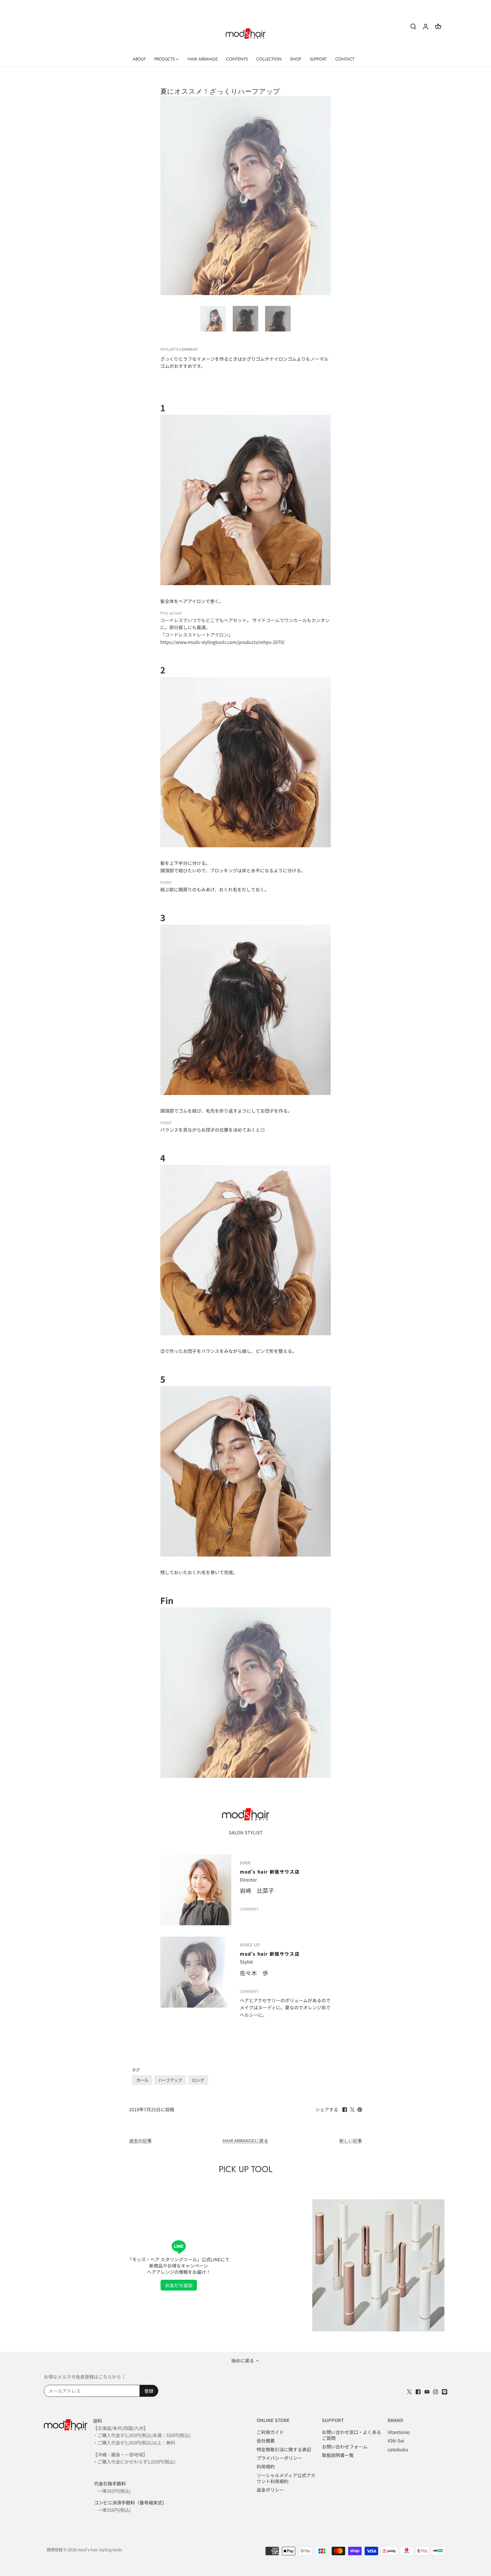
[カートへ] (438, 26)
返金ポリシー (270, 2490)
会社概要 (266, 2441)
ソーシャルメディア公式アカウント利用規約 (286, 2478)
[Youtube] (427, 2391)
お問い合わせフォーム (345, 2446)
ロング (198, 2080)
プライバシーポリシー (279, 2458)
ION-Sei (396, 2441)
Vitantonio (399, 2432)
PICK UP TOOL (246, 2169)
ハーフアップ (170, 2080)
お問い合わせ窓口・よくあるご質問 (351, 2435)
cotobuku (398, 2449)
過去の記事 (140, 2141)
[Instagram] (435, 2391)
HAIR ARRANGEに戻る (245, 2141)
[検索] (413, 26)
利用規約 (266, 2466)
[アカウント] (426, 26)
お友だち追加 (179, 2285)
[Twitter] (409, 2391)
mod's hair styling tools (100, 2549)
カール (142, 2080)
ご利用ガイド (270, 2432)
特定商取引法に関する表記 (284, 2449)
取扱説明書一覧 (338, 2455)
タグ (136, 2070)
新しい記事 (351, 2141)
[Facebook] (418, 2391)
